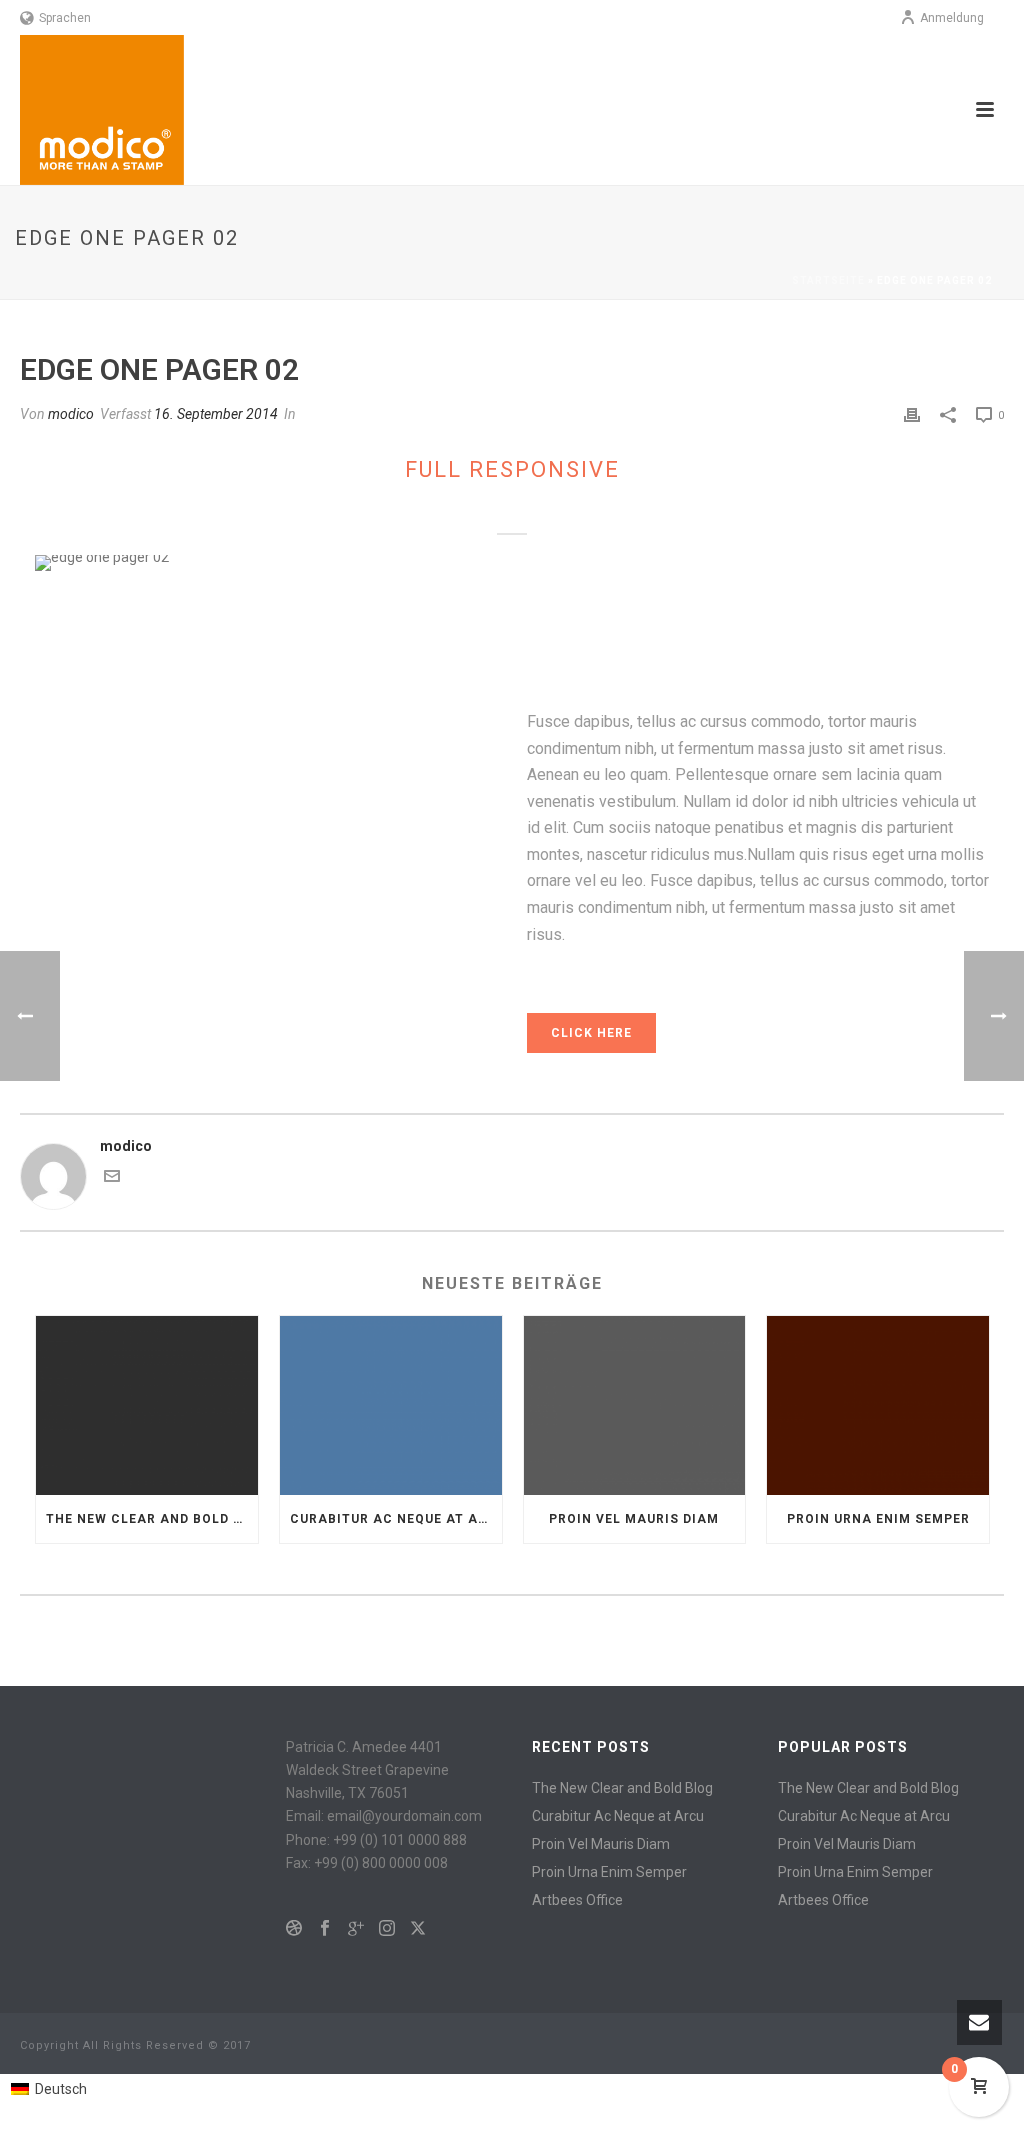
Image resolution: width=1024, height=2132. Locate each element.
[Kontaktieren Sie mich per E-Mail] (112, 1179)
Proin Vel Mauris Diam (634, 1519)
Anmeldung (952, 18)
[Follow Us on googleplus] (356, 1929)
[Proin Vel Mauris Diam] (635, 1405)
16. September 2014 (216, 414)
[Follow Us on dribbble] (294, 1929)
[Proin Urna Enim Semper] (878, 1405)
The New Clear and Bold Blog (152, 1519)
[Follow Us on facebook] (325, 1929)
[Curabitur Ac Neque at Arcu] (391, 1405)
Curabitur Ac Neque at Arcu (396, 1519)
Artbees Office (577, 1900)
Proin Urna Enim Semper (878, 1519)
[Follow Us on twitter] (418, 1929)
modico (71, 414)
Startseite (828, 280)
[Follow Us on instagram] (387, 1929)
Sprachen (65, 18)
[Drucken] (912, 414)
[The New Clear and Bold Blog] (147, 1405)
